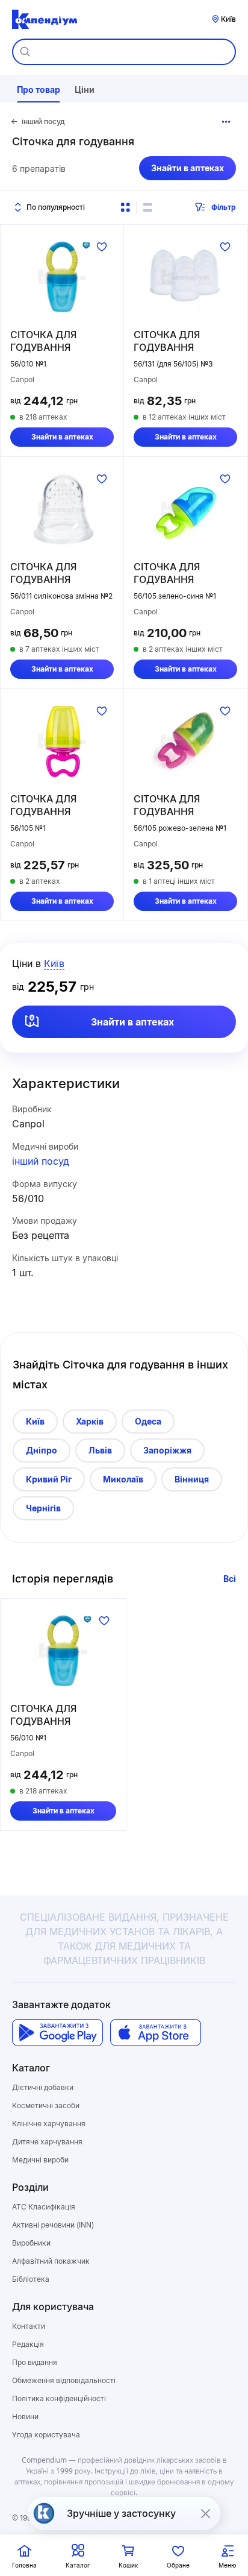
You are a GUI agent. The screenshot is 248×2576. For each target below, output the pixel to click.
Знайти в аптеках (188, 168)
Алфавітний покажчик (51, 2261)
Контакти (29, 2326)
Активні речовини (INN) (53, 2225)
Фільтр (224, 207)
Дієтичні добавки (43, 2087)
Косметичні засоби (46, 2105)
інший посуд (41, 1161)
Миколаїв (123, 1479)
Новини (25, 2417)
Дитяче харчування (47, 2142)
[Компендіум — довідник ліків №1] (45, 19)
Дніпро (42, 1450)
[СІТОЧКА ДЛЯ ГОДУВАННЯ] (62, 277)
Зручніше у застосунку (121, 2513)
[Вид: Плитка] (125, 207)
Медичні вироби (40, 2160)
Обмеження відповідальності (64, 2380)
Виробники (31, 2243)
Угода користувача (46, 2435)
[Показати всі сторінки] (226, 122)
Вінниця (192, 1479)
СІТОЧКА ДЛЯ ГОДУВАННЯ (43, 341)
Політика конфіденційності (59, 2398)
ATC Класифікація (44, 2207)
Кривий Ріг (49, 1479)
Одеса (148, 1421)
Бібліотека (31, 2279)
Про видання (35, 2362)
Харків (90, 1421)
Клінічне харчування (49, 2124)
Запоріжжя (167, 1450)
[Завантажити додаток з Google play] (57, 2033)
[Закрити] (205, 2513)
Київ (35, 1421)
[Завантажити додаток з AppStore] (156, 2033)
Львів (100, 1450)
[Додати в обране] (102, 247)
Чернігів (43, 1508)
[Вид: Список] (147, 207)
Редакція (28, 2344)
